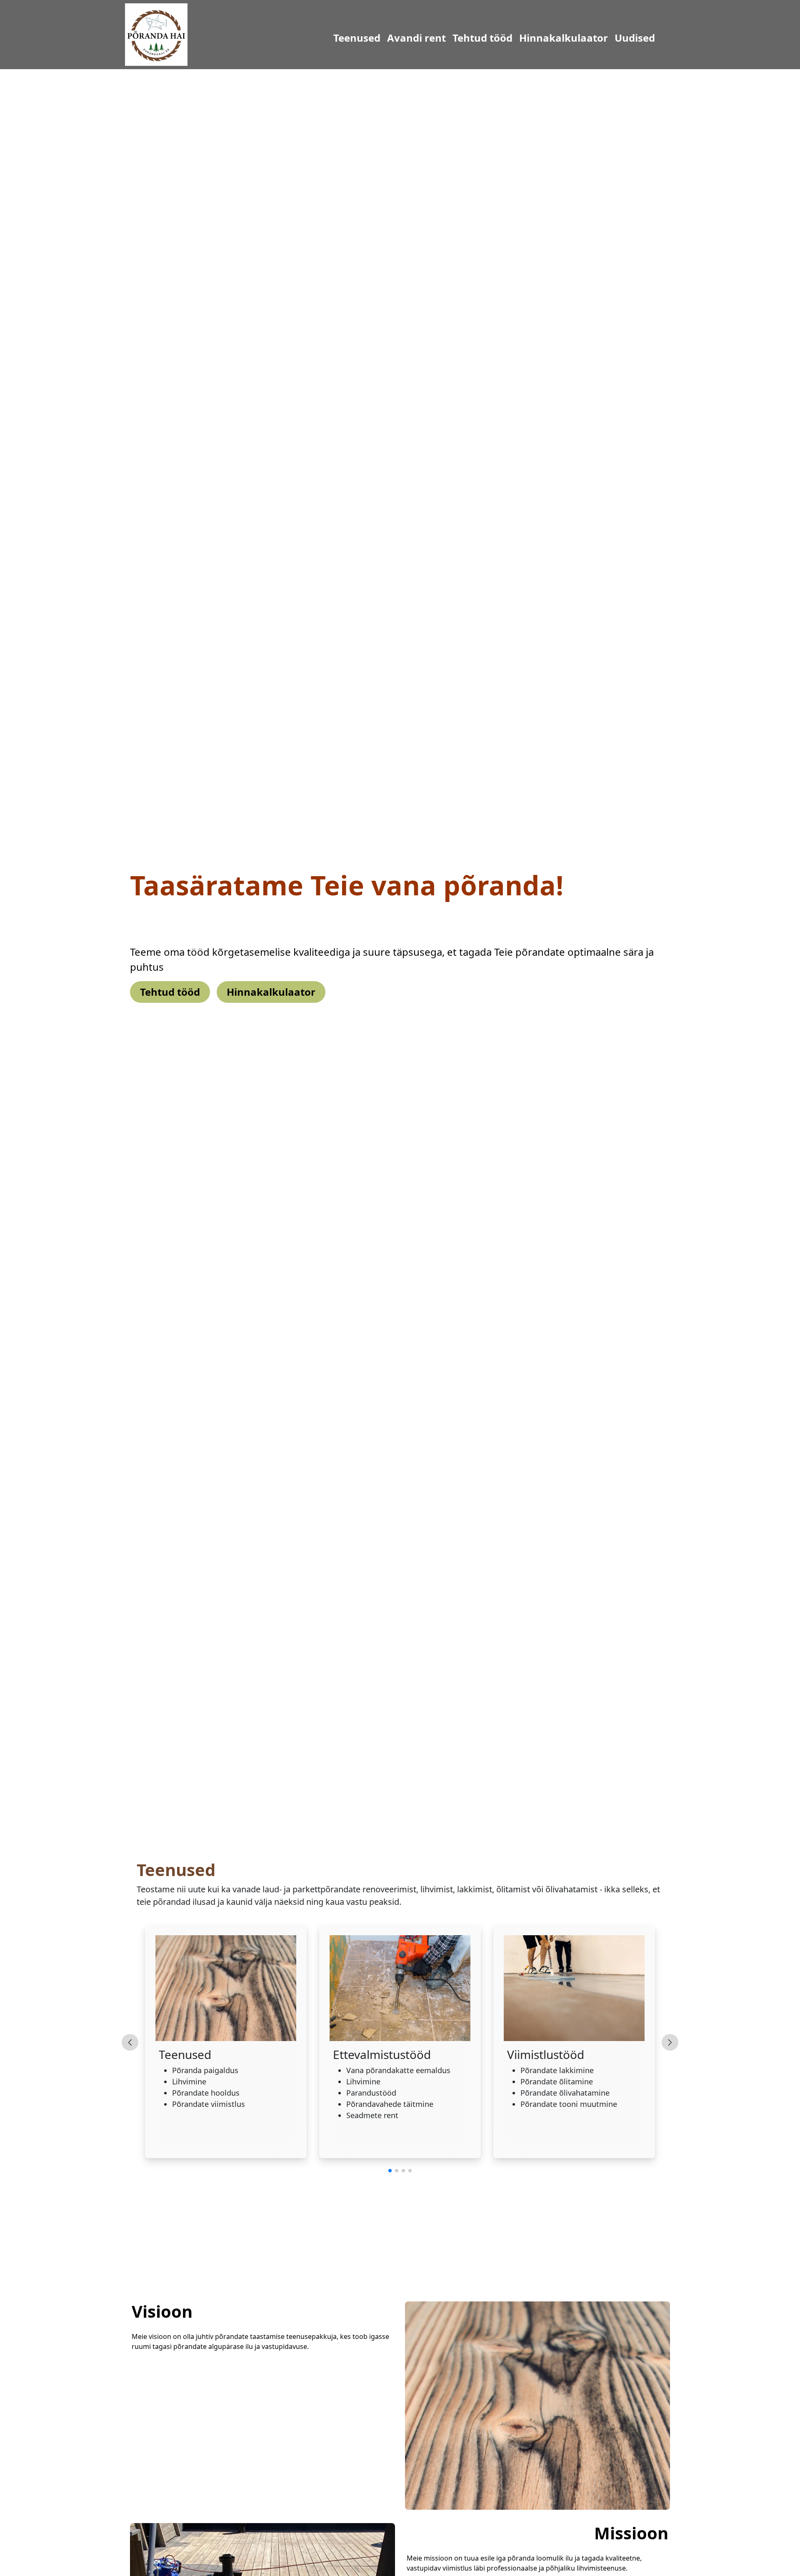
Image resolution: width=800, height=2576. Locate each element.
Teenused (315, 38)
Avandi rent (375, 38)
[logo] (156, 34)
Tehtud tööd (441, 38)
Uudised (593, 38)
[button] (390, 2171)
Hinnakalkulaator (522, 38)
